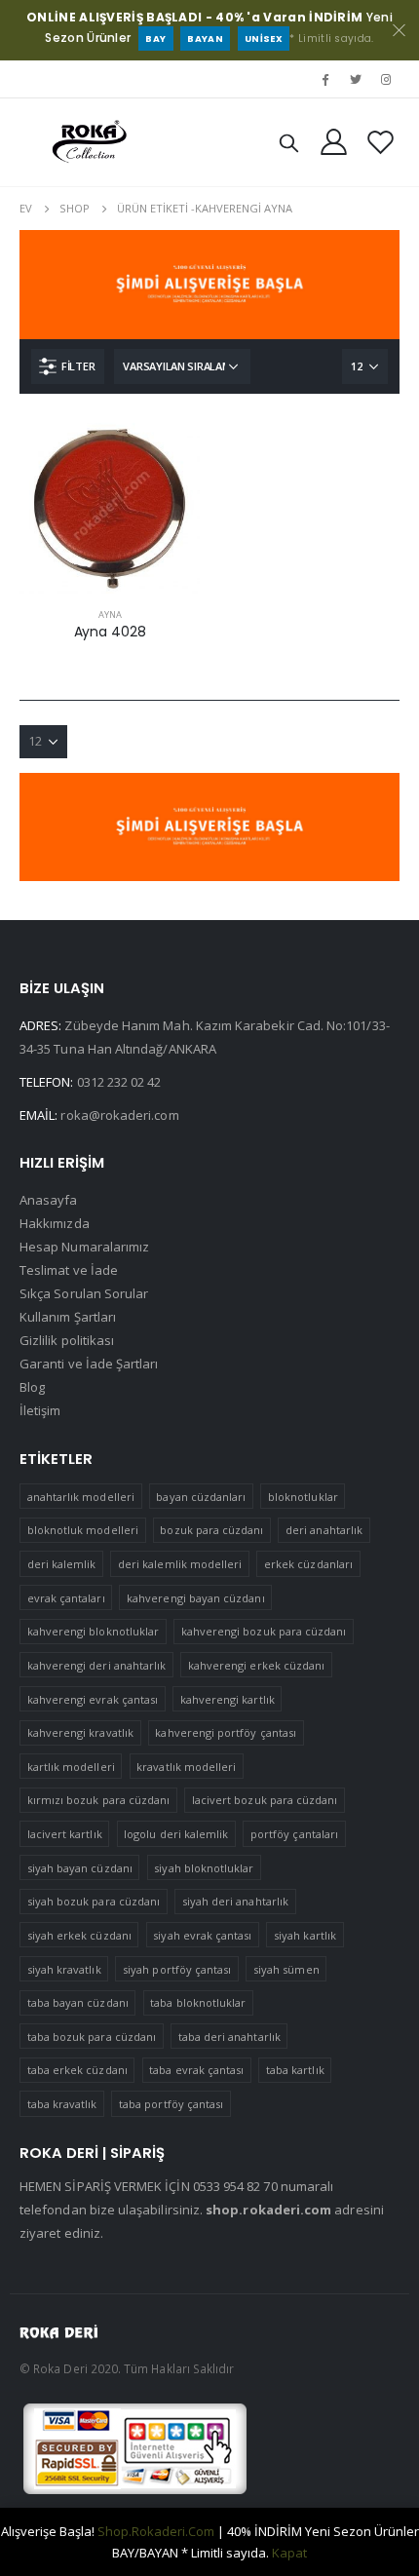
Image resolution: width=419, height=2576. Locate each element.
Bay (155, 38)
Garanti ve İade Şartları (89, 1364)
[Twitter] (356, 79)
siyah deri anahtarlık (235, 1901)
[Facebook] (324, 79)
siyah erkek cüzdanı (79, 1935)
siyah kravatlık (64, 1969)
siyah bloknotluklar (204, 1868)
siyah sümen (286, 1969)
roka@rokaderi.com (119, 1115)
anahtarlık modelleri (81, 1497)
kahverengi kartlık (228, 1699)
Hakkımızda (55, 1223)
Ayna (110, 615)
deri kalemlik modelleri (180, 1564)
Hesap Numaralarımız (84, 1247)
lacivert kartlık (65, 1834)
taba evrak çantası (196, 2070)
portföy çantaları (294, 1834)
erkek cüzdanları (308, 1564)
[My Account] (334, 142)
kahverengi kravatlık (80, 1732)
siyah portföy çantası (177, 1969)
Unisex (264, 38)
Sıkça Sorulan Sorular (84, 1293)
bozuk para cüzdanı (211, 1530)
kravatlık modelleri (186, 1767)
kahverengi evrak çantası (93, 1699)
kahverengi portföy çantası (226, 1732)
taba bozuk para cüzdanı (92, 2037)
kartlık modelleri (71, 1767)
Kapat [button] (289, 2553)
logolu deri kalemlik (176, 1834)
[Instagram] (386, 79)
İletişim (40, 1410)
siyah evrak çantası (202, 1935)
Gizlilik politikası (67, 1340)
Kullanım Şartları (68, 1317)
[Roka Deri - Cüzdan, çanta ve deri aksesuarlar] (90, 142)
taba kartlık (295, 2070)
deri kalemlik (62, 1564)
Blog (32, 1387)
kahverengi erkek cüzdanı (257, 1665)
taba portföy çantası (171, 2104)
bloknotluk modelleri (83, 1530)
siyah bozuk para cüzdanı (94, 1901)
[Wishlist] (380, 142)
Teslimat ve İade (69, 1270)
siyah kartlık (305, 1935)
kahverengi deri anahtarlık (97, 1665)
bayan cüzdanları (201, 1497)
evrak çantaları (66, 1598)
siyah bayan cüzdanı (80, 1868)
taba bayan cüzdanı (78, 2002)
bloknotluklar (303, 1497)
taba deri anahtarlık (229, 2037)
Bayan (205, 38)
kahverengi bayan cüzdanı (196, 1598)
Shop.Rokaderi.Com (156, 2531)
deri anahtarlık (324, 1530)
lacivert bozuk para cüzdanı (265, 1800)
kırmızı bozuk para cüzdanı (99, 1800)
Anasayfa (49, 1200)
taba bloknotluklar (198, 2002)
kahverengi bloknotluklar (94, 1631)
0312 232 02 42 (119, 1082)
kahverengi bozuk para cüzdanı (264, 1631)
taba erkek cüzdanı (77, 2070)
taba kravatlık (62, 2104)
